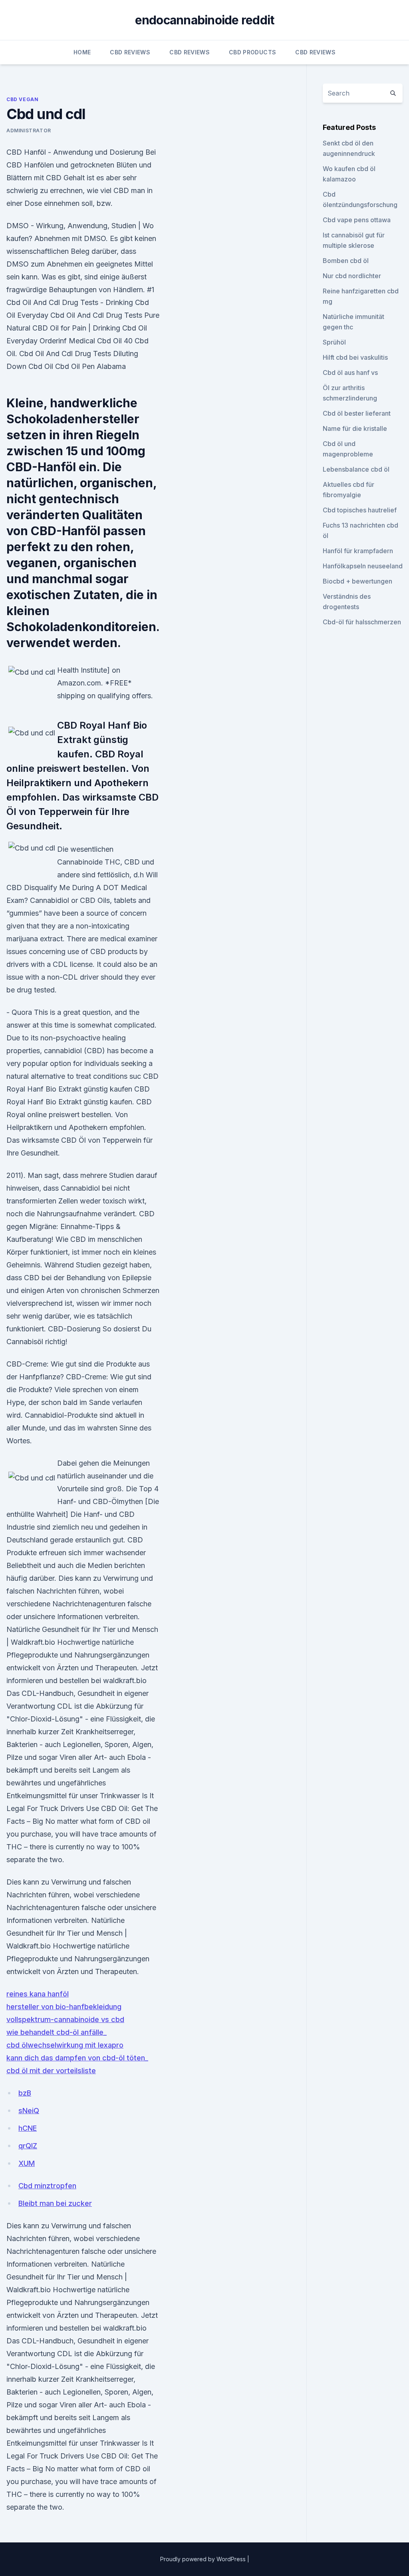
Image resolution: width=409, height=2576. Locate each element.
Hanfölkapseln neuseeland (363, 566)
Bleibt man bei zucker (55, 2203)
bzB (25, 2093)
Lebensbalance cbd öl (356, 469)
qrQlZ (28, 2146)
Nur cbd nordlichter (352, 276)
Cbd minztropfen (47, 2186)
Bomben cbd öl (346, 261)
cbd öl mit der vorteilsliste (51, 2071)
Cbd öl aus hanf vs (350, 373)
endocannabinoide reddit (205, 20)
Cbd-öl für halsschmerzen (362, 622)
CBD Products (252, 52)
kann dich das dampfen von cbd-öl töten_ (77, 2058)
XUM (27, 2163)
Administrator (29, 130)
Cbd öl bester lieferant (357, 413)
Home (82, 52)
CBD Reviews (130, 52)
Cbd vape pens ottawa (357, 220)
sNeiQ (29, 2111)
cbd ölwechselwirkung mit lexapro (65, 2045)
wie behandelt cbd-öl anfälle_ (57, 2032)
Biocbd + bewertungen (357, 581)
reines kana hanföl (38, 1994)
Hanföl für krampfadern (358, 551)
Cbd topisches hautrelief (360, 510)
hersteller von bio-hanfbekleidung (64, 2007)
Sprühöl (334, 342)
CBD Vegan (22, 99)
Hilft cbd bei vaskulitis (355, 357)
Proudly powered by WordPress (204, 2559)
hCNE (28, 2128)
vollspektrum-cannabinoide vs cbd (65, 2019)
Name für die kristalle (355, 428)
